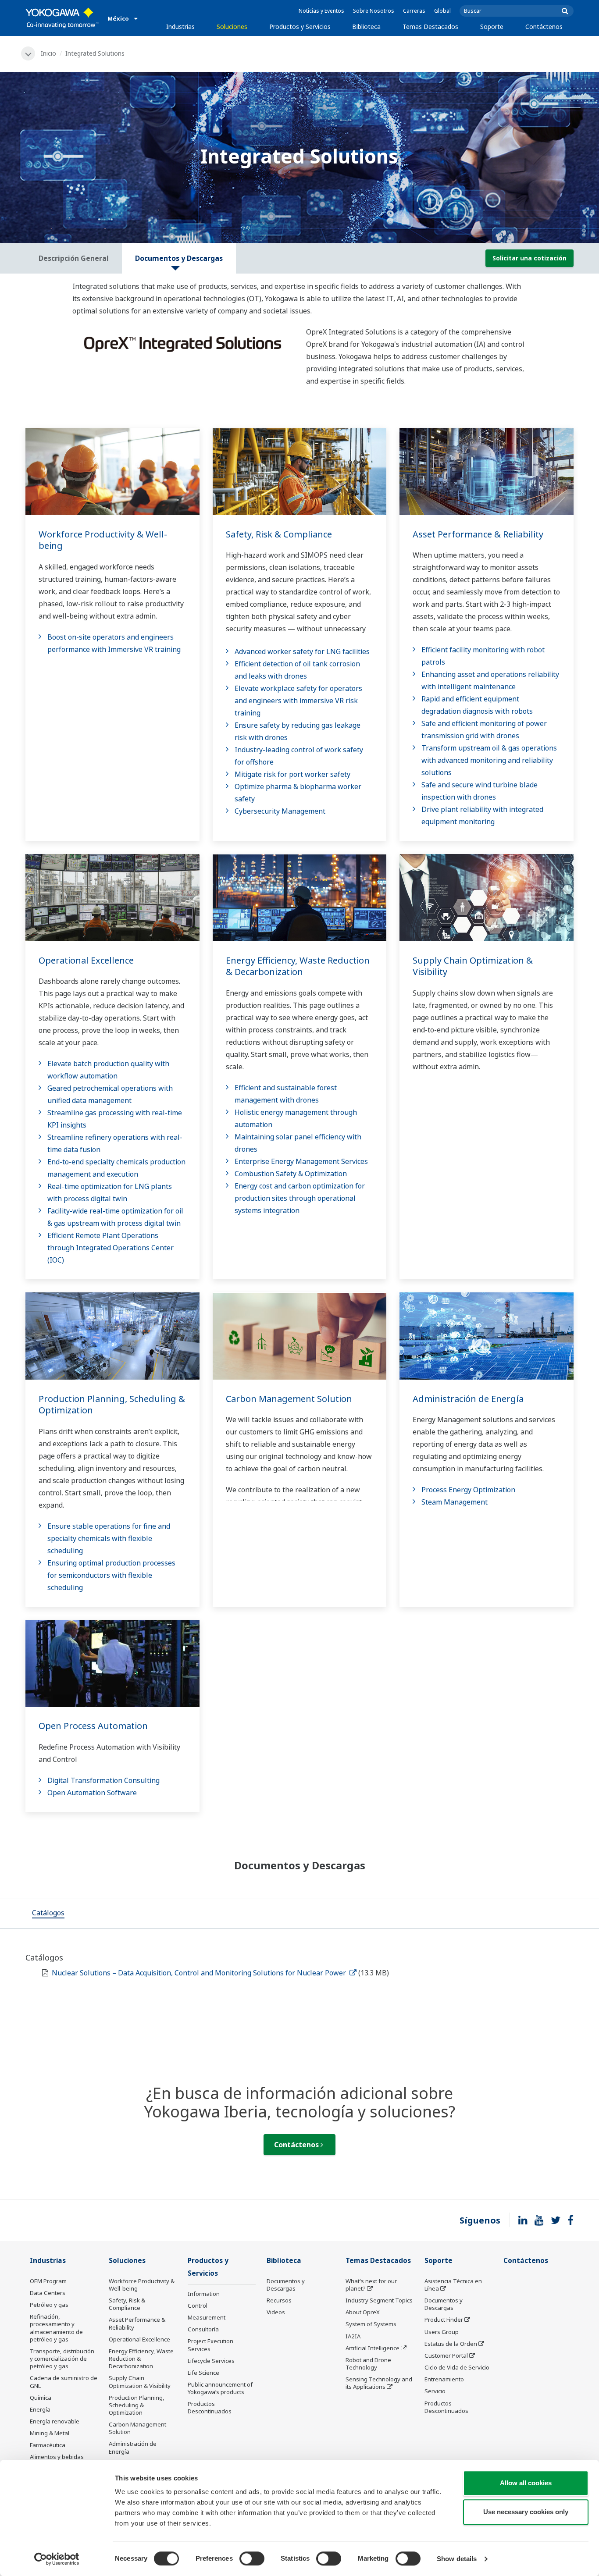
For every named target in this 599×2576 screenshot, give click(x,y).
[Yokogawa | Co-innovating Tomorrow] (62, 18)
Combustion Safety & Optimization (291, 1174)
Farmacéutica (48, 2445)
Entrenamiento (444, 2379)
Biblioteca (366, 27)
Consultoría (203, 2329)
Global (442, 11)
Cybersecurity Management (280, 811)
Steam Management (455, 1502)
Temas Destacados (430, 27)
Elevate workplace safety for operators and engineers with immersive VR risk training (298, 701)
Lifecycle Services (211, 2361)
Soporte (492, 27)
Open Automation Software (92, 1793)
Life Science (203, 2373)
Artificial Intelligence (373, 2348)
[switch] (252, 2558)
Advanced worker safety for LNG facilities (302, 651)
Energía (40, 2409)
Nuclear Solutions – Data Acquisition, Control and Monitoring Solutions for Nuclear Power (200, 1973)
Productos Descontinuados (210, 2407)
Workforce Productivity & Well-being (103, 540)
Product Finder (444, 2320)
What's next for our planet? (371, 2285)
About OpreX (363, 2312)
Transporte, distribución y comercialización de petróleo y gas (62, 2359)
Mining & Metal (50, 2433)
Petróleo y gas (49, 2305)
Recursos (279, 2300)
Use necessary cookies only (526, 2512)
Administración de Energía (468, 1399)
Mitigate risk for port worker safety (292, 774)
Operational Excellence (86, 960)
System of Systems (371, 2324)
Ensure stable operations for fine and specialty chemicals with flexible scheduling (109, 1538)
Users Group (442, 2332)
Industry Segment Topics (379, 2300)
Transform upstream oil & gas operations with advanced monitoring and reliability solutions (489, 760)
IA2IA (353, 2336)
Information (204, 2294)
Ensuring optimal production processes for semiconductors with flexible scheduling (111, 1575)
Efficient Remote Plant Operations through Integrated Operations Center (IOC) (111, 1248)
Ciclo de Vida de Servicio (457, 2367)
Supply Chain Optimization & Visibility (473, 966)
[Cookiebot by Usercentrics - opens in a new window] (57, 2559)
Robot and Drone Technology (368, 2364)
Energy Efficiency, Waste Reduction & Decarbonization (298, 966)
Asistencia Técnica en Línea (453, 2285)
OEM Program (48, 2281)
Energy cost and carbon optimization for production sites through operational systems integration (300, 1198)
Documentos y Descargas (286, 2285)
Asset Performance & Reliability (478, 534)
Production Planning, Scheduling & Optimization (112, 1405)
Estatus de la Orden (451, 2344)
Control (198, 2306)
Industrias (180, 27)
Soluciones (232, 27)
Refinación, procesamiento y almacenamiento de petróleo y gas (56, 2328)
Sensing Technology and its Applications (379, 2383)
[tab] (48, 1914)
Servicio (435, 2391)
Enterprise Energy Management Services (301, 1161)
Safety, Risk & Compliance (279, 534)
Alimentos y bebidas (57, 2457)
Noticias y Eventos (321, 11)
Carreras (414, 11)
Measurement (207, 2317)
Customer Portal (446, 2355)
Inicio (48, 53)
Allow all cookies (526, 2483)
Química (41, 2398)
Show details (457, 2559)
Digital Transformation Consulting (103, 1780)
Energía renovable (55, 2421)
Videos (276, 2312)
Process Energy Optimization (468, 1490)
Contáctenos (544, 27)
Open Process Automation (93, 1726)
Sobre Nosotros (374, 11)
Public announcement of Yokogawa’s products (220, 2388)
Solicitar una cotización (529, 258)
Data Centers (48, 2293)
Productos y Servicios (300, 27)
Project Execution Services (210, 2345)
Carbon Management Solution (289, 1399)
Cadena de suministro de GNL (64, 2382)
